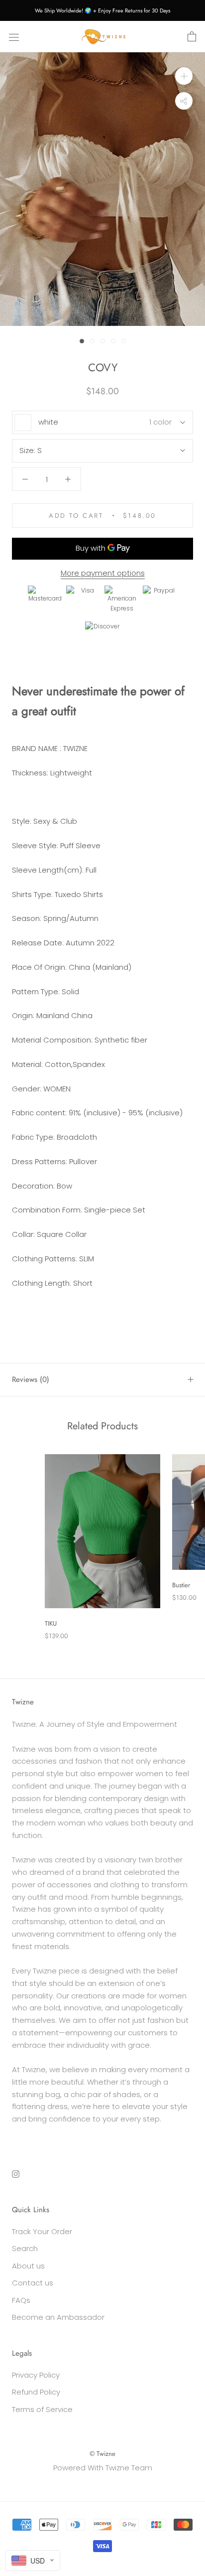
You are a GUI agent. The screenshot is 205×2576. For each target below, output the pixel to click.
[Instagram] (16, 2174)
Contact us (33, 2283)
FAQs (21, 2300)
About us (28, 2266)
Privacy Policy (36, 2375)
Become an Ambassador (58, 2317)
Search (25, 2248)
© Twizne (102, 2454)
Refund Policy (36, 2392)
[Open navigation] (14, 37)
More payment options (103, 573)
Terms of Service (42, 2409)
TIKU (51, 1623)
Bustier (181, 1585)
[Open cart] (192, 37)
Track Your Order (42, 2231)
